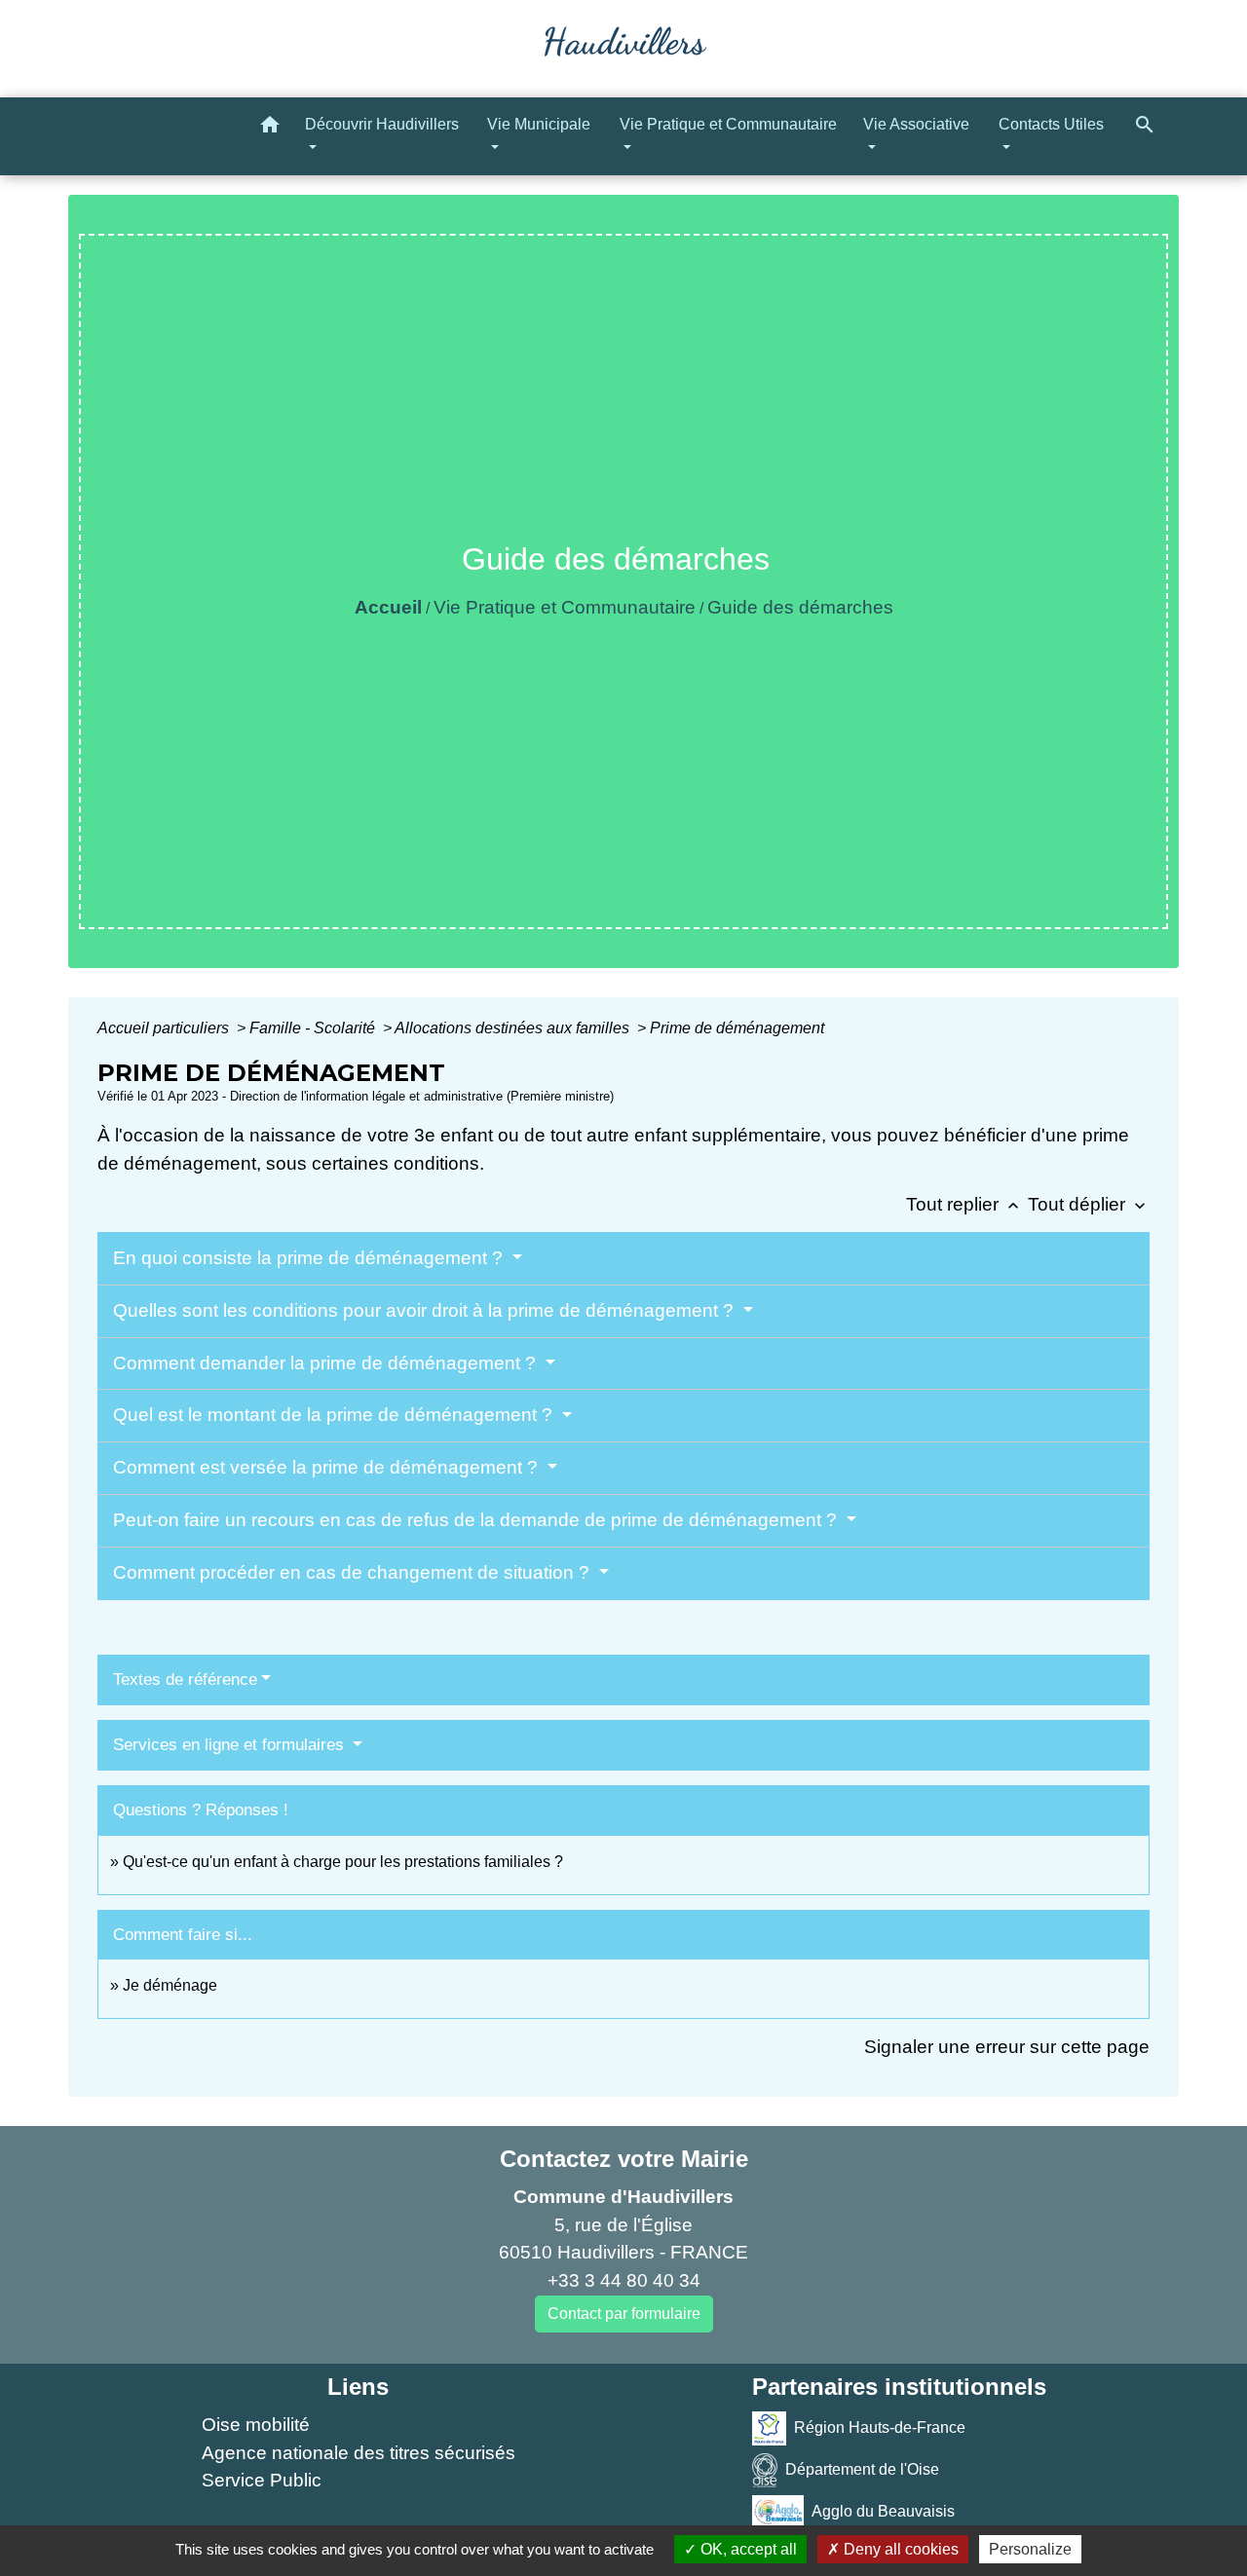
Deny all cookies (899, 2549)
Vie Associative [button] (916, 124)
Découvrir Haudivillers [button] (382, 124)
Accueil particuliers (165, 1028)
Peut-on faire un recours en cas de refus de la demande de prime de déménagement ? (477, 1520)
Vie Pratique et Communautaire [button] (728, 124)
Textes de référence (185, 1680)
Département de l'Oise (862, 2469)
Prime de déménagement (737, 1028)
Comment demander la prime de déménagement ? (327, 1363)
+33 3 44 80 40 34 (624, 2280)
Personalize (1030, 2549)
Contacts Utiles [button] (1051, 124)
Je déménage (170, 1985)
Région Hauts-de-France (880, 2427)
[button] (270, 128)
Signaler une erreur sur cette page (1007, 2047)
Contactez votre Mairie (624, 2159)
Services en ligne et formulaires (231, 1745)
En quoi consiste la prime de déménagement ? (310, 1258)
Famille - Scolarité (314, 1028)
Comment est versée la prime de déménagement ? (328, 1467)
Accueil (388, 607)
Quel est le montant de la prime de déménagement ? (335, 1415)
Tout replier (964, 1204)
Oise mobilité (256, 2425)
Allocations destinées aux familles (514, 1028)
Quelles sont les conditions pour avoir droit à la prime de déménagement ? (426, 1310)
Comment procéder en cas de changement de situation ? (354, 1572)
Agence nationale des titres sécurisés (359, 2453)
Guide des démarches (800, 607)
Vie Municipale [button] (539, 124)
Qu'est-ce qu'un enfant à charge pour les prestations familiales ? (343, 1862)
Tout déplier (1089, 1204)
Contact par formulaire (624, 2314)
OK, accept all (747, 2549)
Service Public (262, 2480)
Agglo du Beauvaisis (883, 2511)
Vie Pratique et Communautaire (565, 607)
